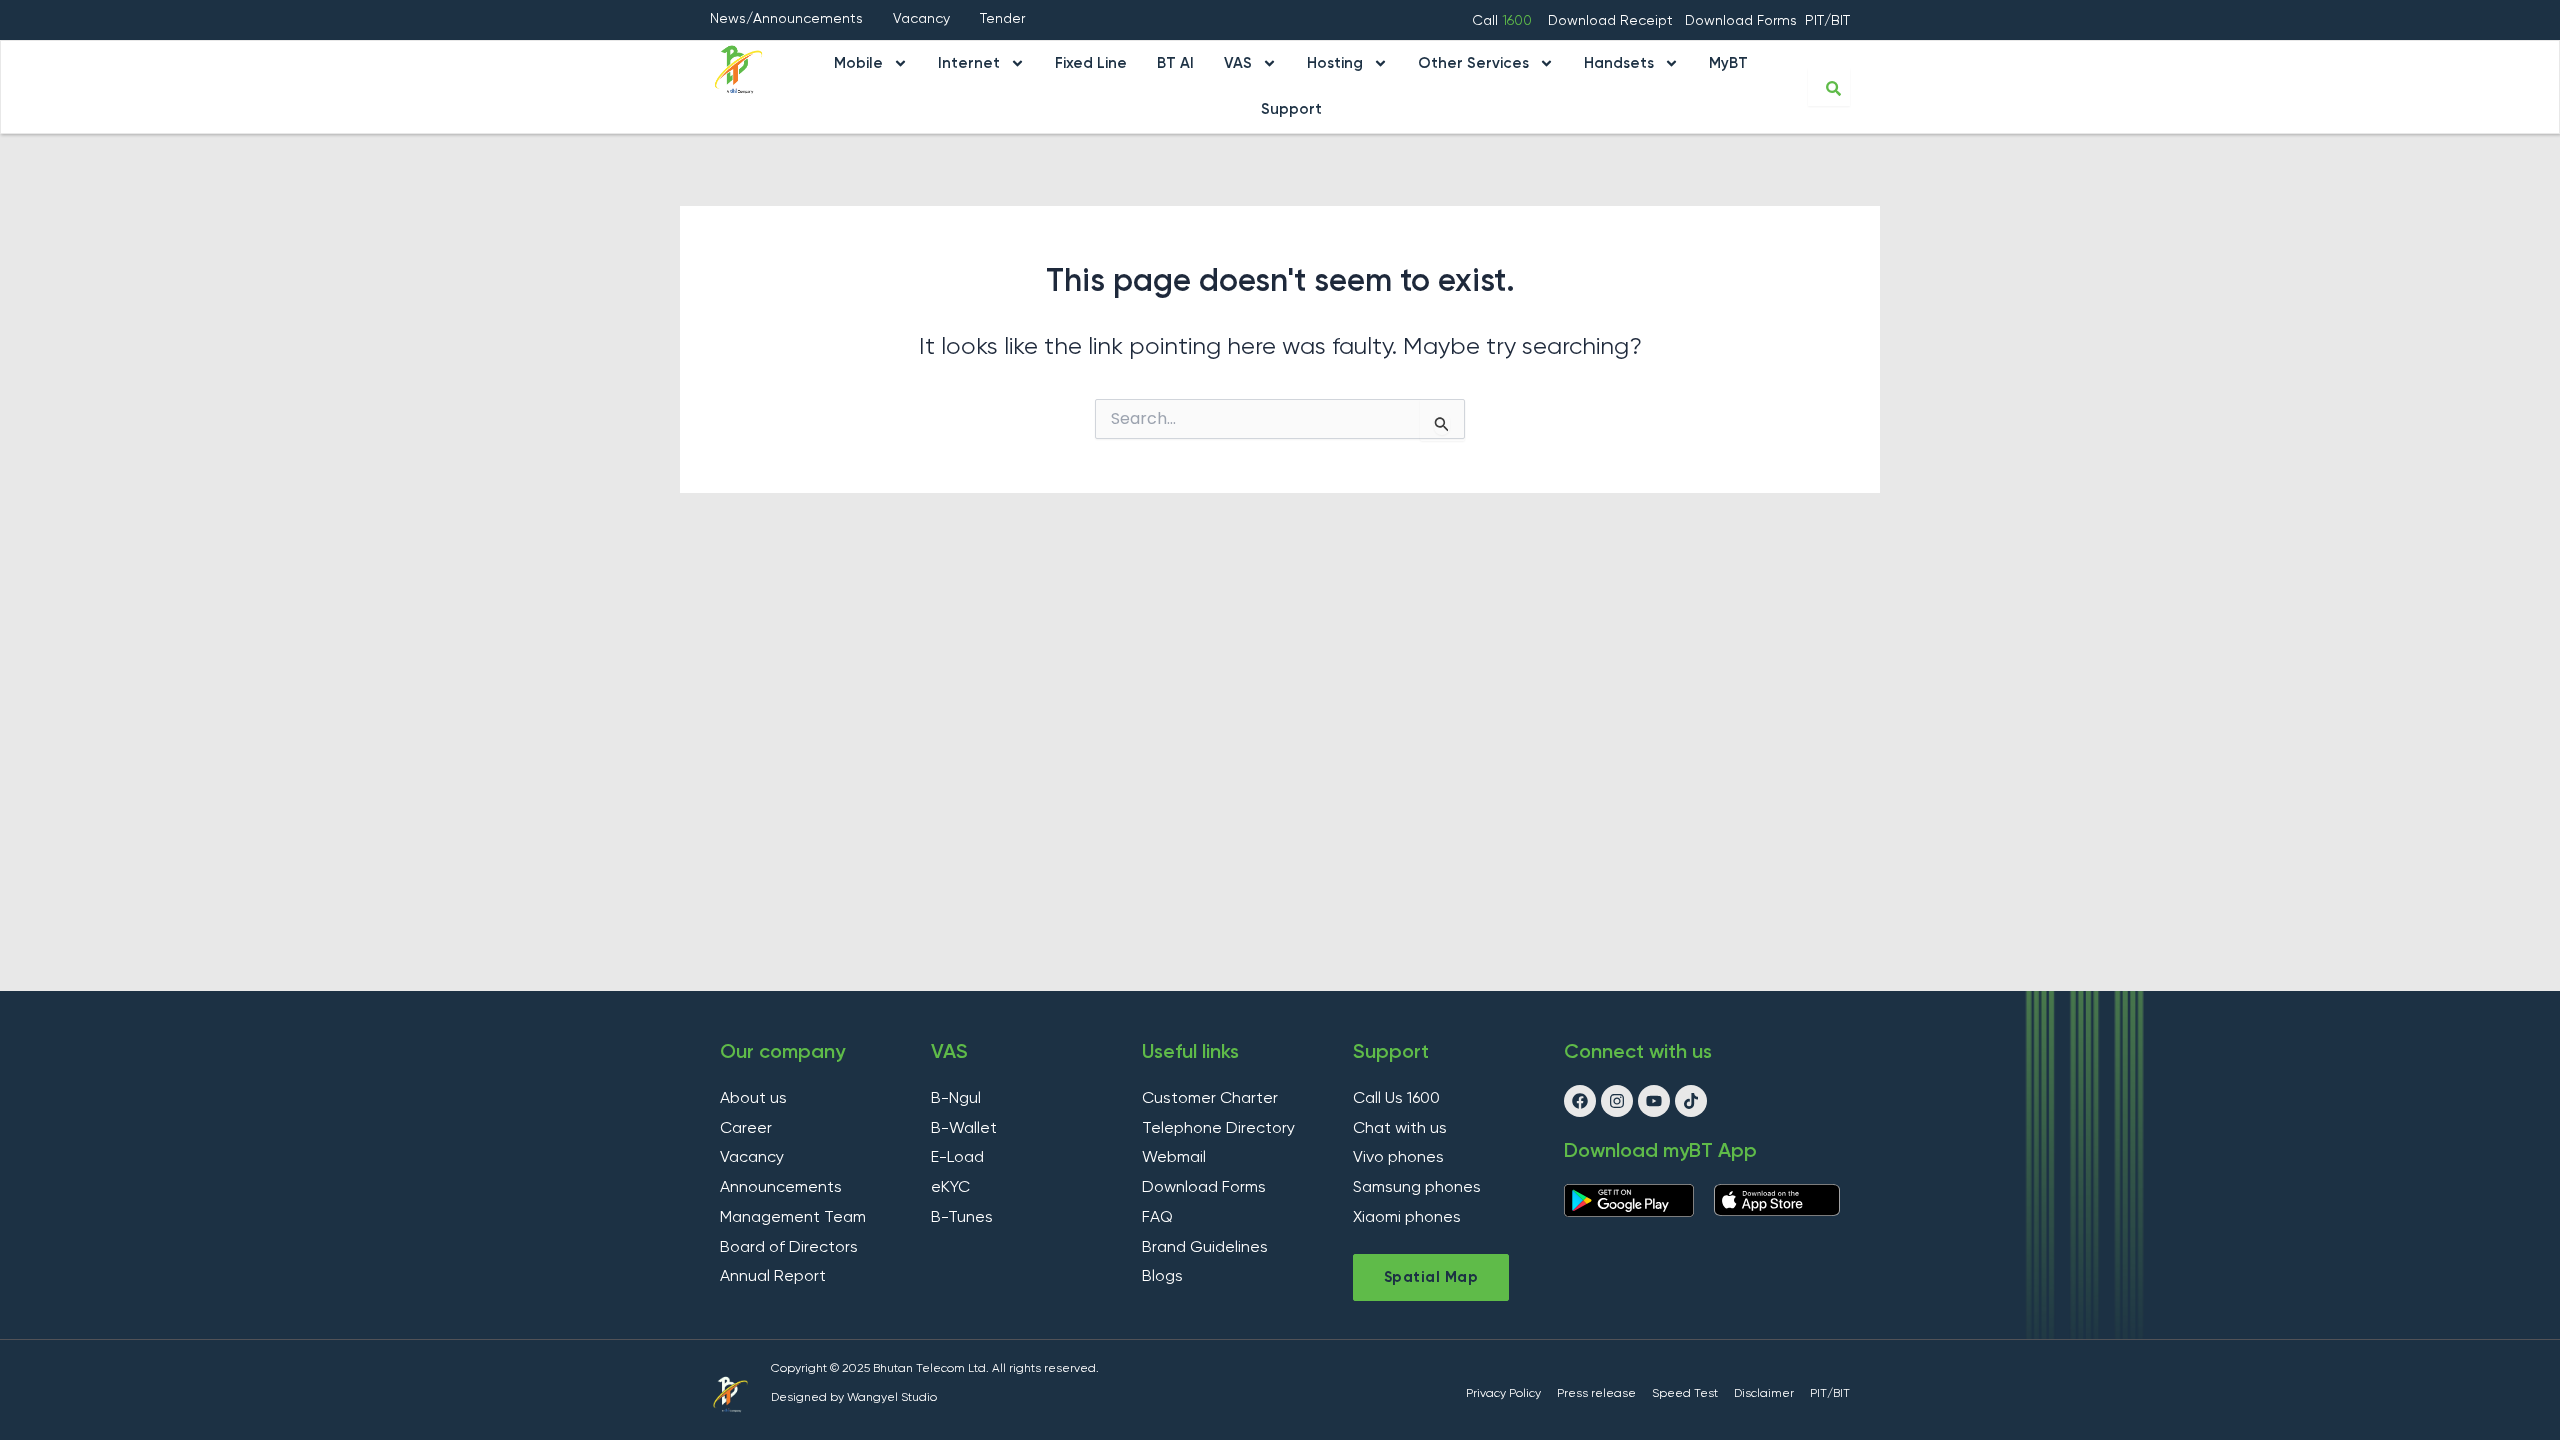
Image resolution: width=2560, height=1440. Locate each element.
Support (1291, 109)
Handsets (1619, 63)
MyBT (1728, 63)
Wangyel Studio (892, 1398)
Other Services (1473, 63)
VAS (1238, 63)
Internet (969, 63)
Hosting (1335, 63)
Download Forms (1741, 21)
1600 (1517, 21)
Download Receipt (1612, 21)
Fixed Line (1091, 63)
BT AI (1175, 63)
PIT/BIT (1827, 21)
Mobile (858, 63)
